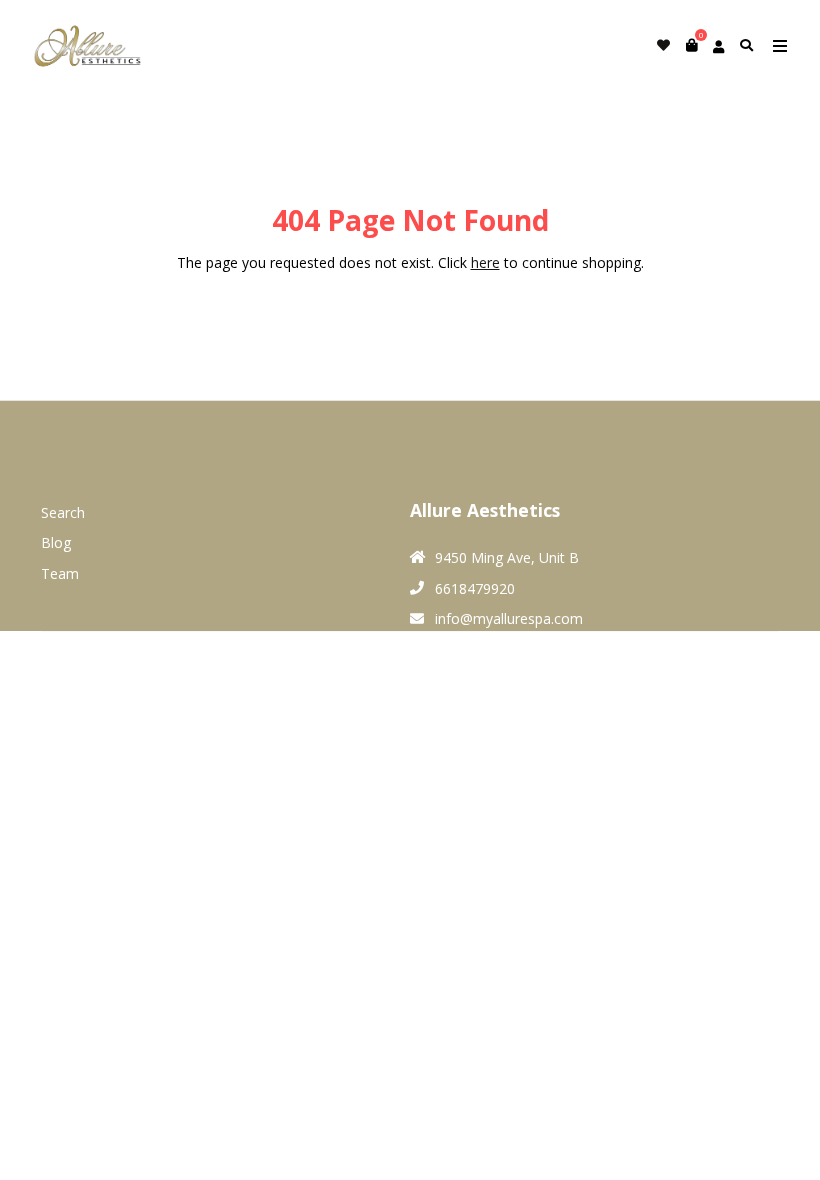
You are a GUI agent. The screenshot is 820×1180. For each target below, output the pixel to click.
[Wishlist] (663, 45)
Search (63, 512)
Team (60, 573)
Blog (56, 542)
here (485, 262)
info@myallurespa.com (509, 618)
